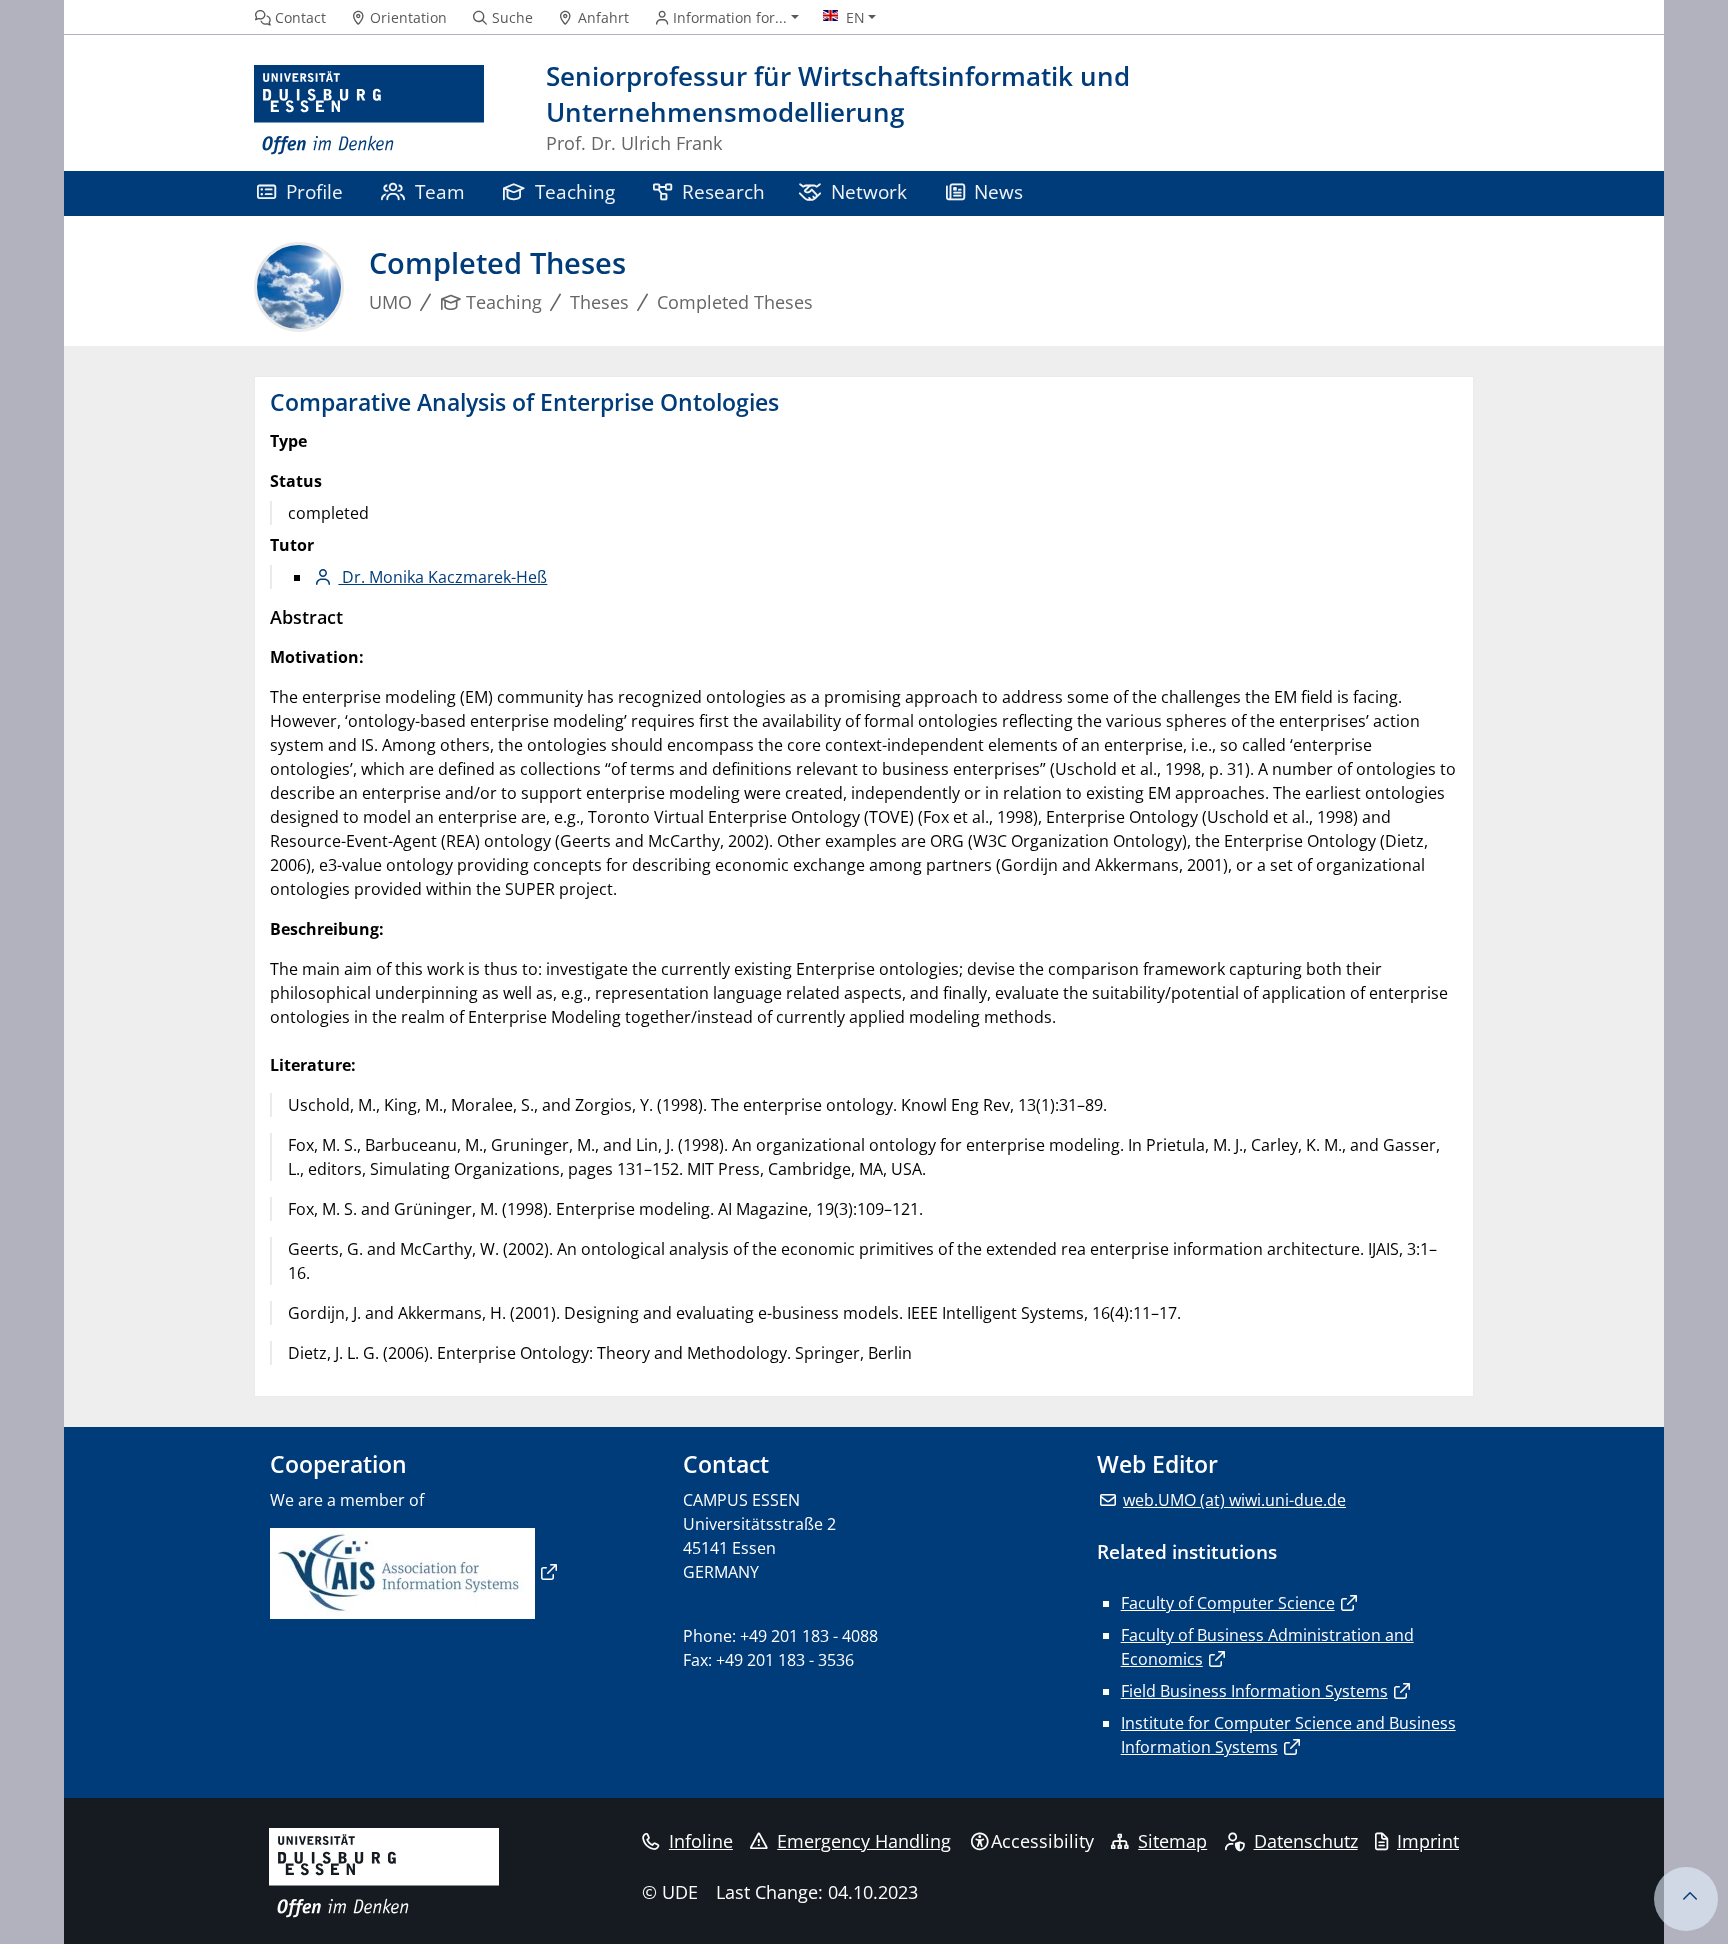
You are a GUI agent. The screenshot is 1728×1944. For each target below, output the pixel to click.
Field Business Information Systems (1254, 1691)
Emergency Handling (864, 1841)
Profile (314, 191)
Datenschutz (1306, 1841)
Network (869, 191)
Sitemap (1172, 1841)
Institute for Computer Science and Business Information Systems (1288, 1735)
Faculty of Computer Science (1228, 1603)
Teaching (575, 191)
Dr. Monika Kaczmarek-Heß (442, 577)
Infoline (701, 1841)
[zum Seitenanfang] (1686, 1899)
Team (440, 191)
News (998, 191)
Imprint (1428, 1841)
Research (723, 191)
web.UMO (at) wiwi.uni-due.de (1234, 1500)
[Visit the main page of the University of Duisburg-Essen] (369, 110)
